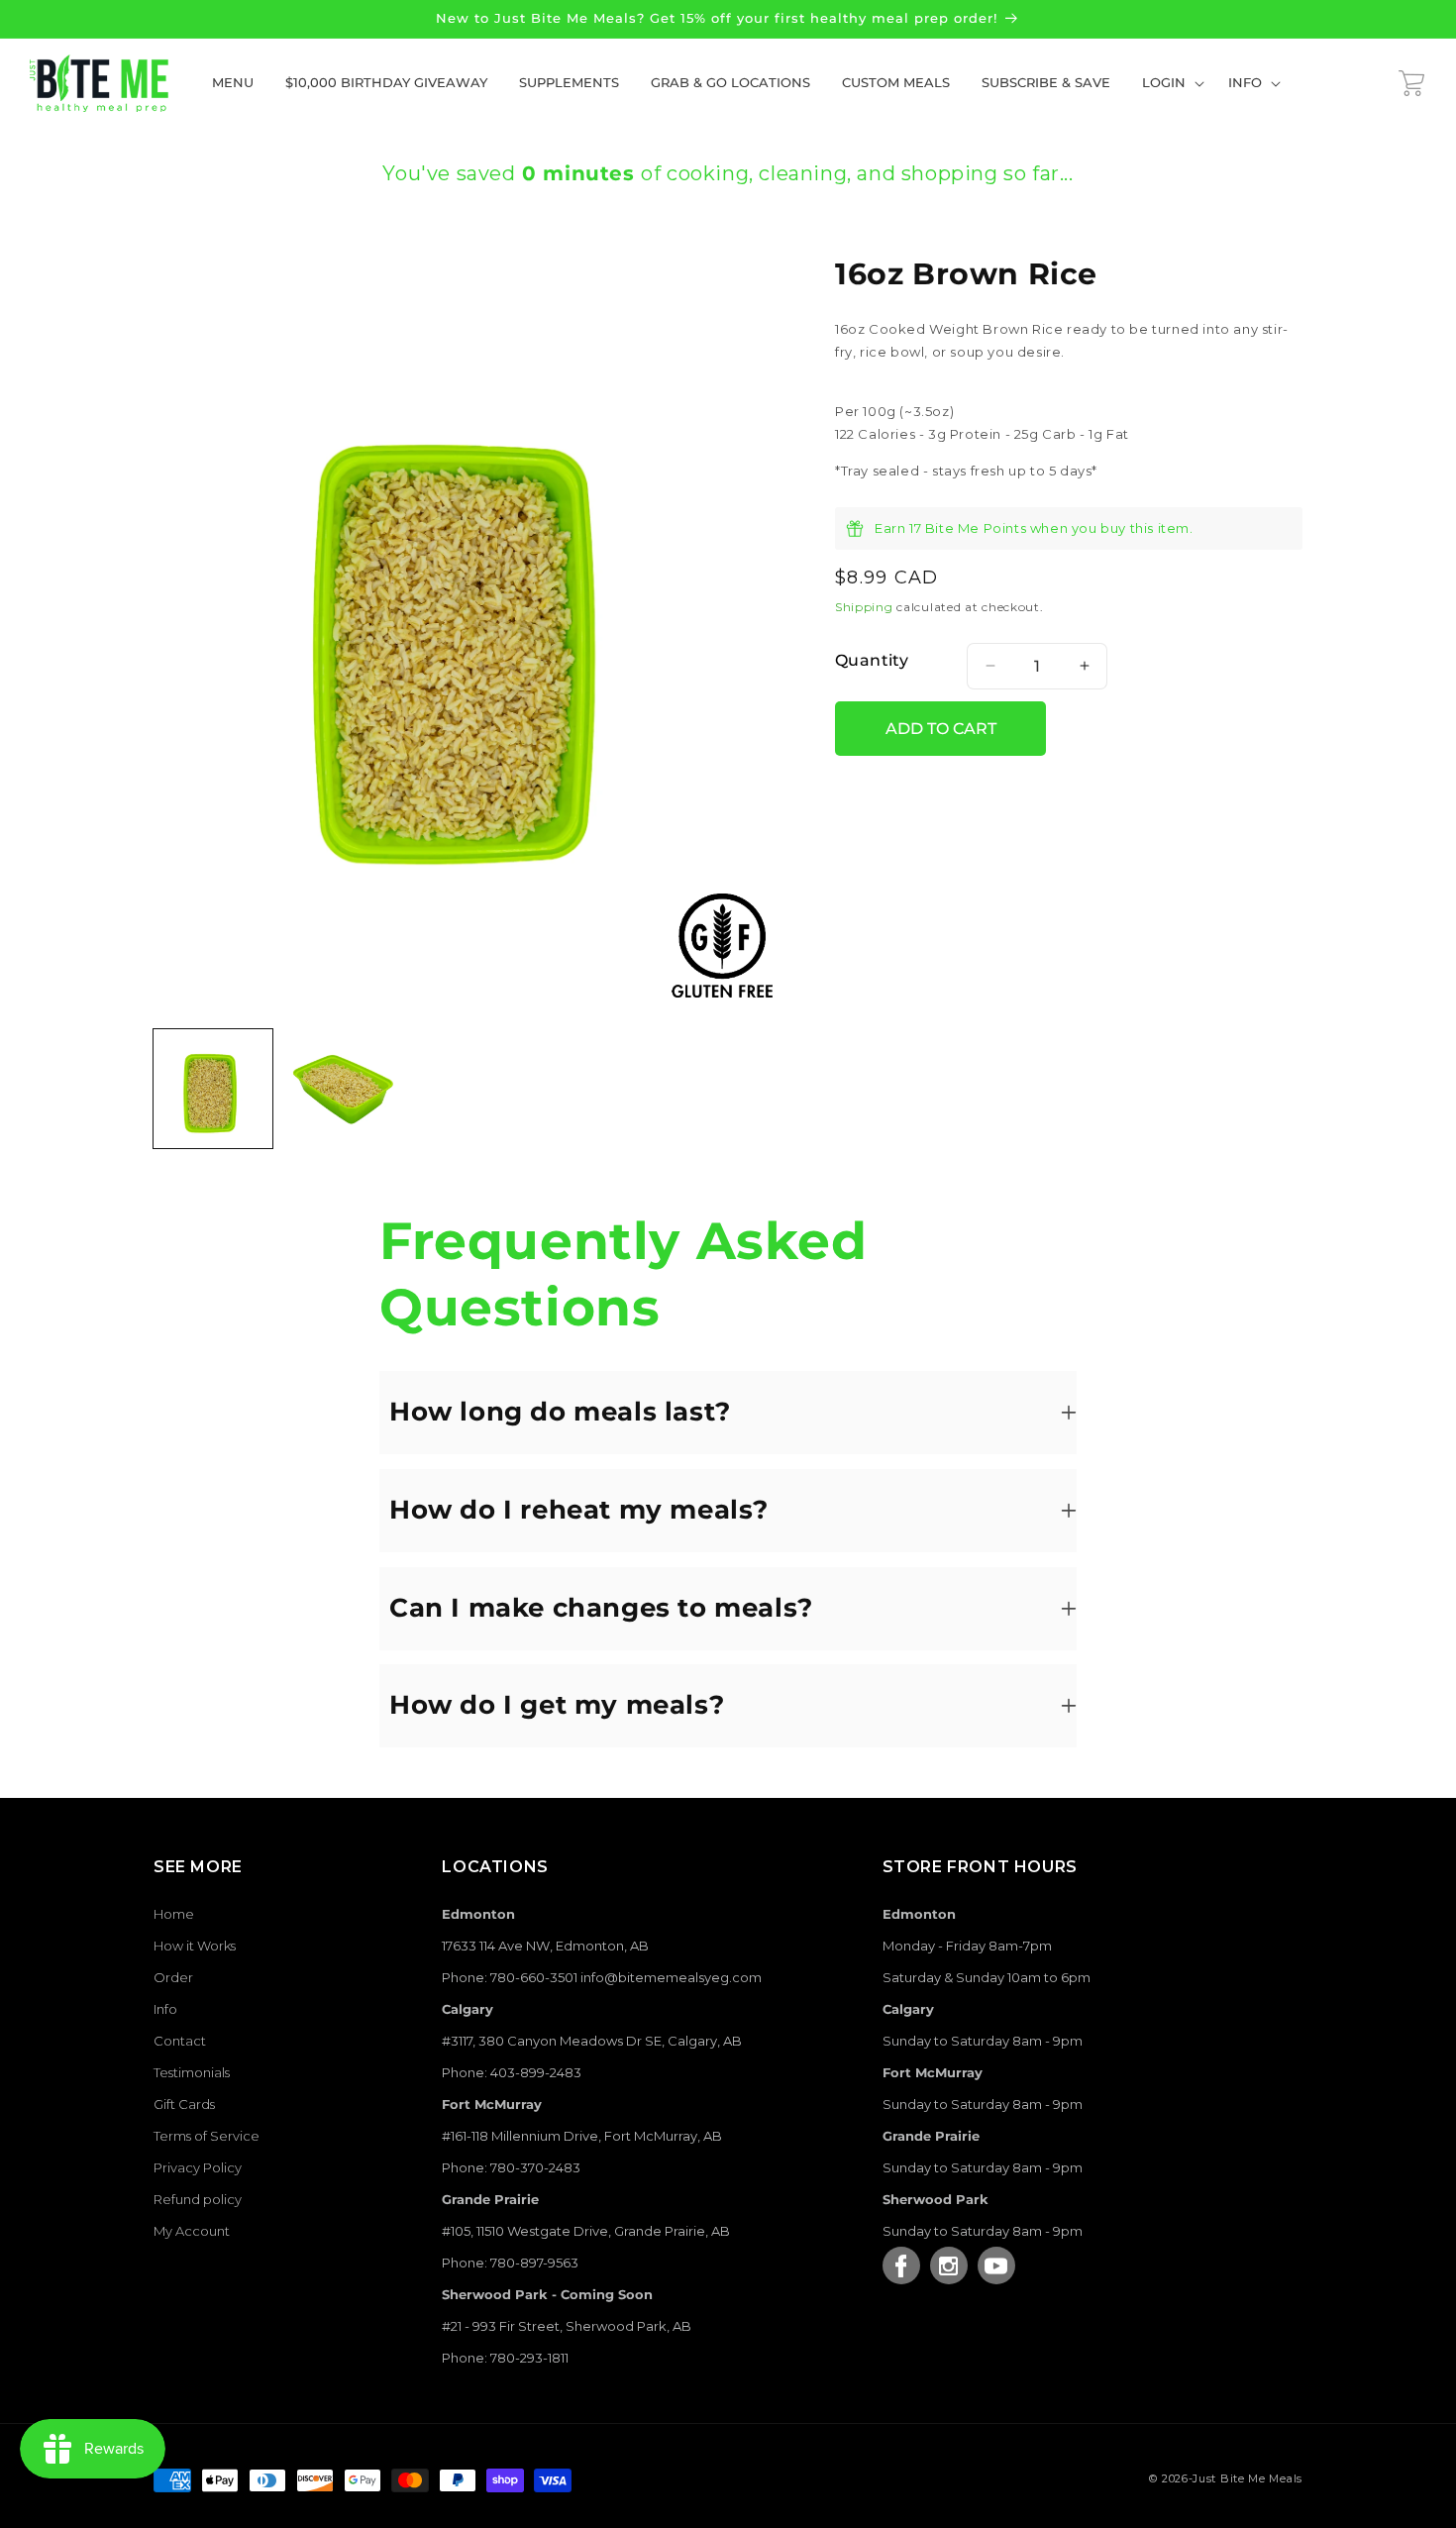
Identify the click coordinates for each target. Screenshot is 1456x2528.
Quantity (872, 660)
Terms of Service (207, 2136)
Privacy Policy (198, 2167)
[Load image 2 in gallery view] (342, 1089)
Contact (180, 2041)
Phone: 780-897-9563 (510, 2263)
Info (165, 2009)
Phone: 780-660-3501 (510, 1977)
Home (174, 1914)
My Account (192, 2231)
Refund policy (198, 2199)
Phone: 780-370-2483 (511, 2167)
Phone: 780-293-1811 (505, 2358)
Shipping (864, 607)
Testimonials (192, 2072)
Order (173, 1977)
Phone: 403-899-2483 (512, 2072)
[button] (1169, 83)
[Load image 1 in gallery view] (213, 1089)
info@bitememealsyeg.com (671, 1977)
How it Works (195, 1946)
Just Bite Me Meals (1248, 2478)
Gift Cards (184, 2104)
